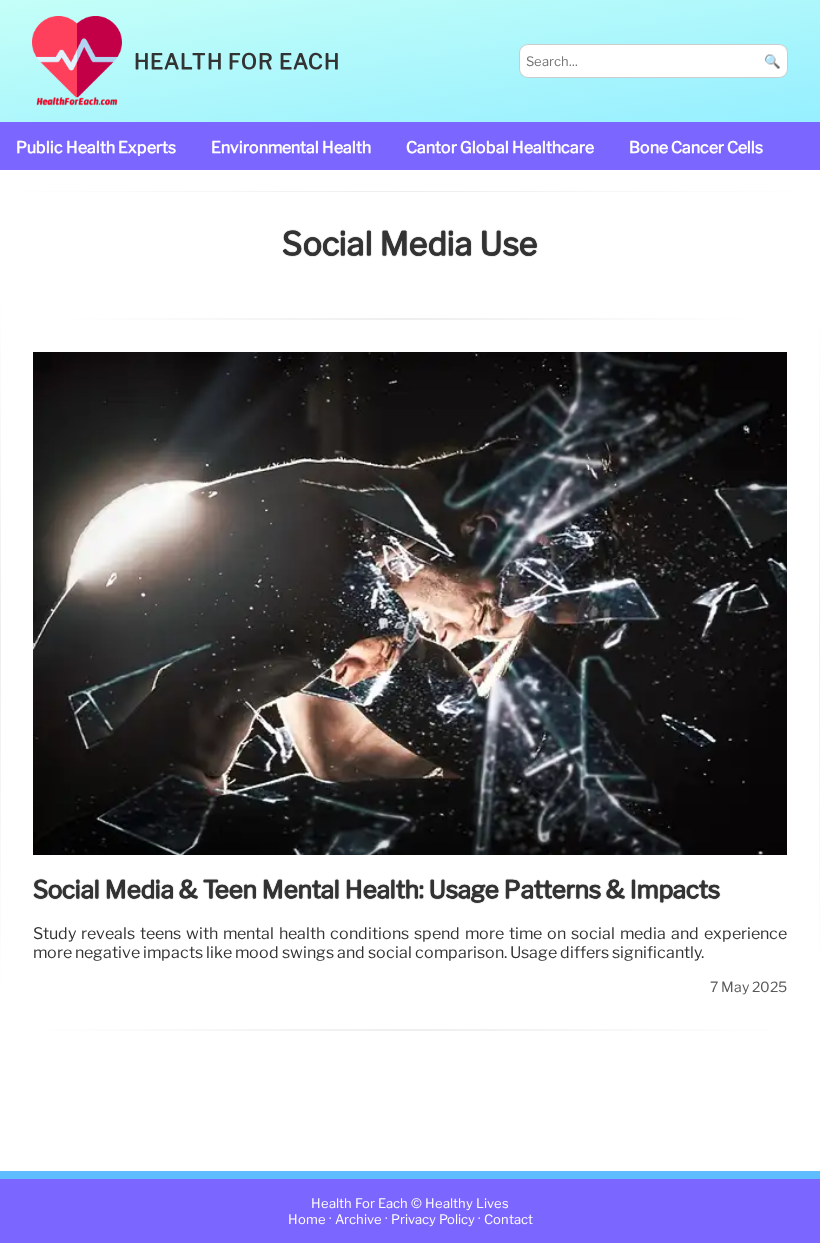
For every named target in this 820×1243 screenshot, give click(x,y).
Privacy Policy (433, 1219)
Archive (358, 1219)
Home (307, 1219)
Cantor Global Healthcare (500, 147)
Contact (508, 1219)
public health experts (96, 147)
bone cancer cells (696, 147)
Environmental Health (291, 147)
